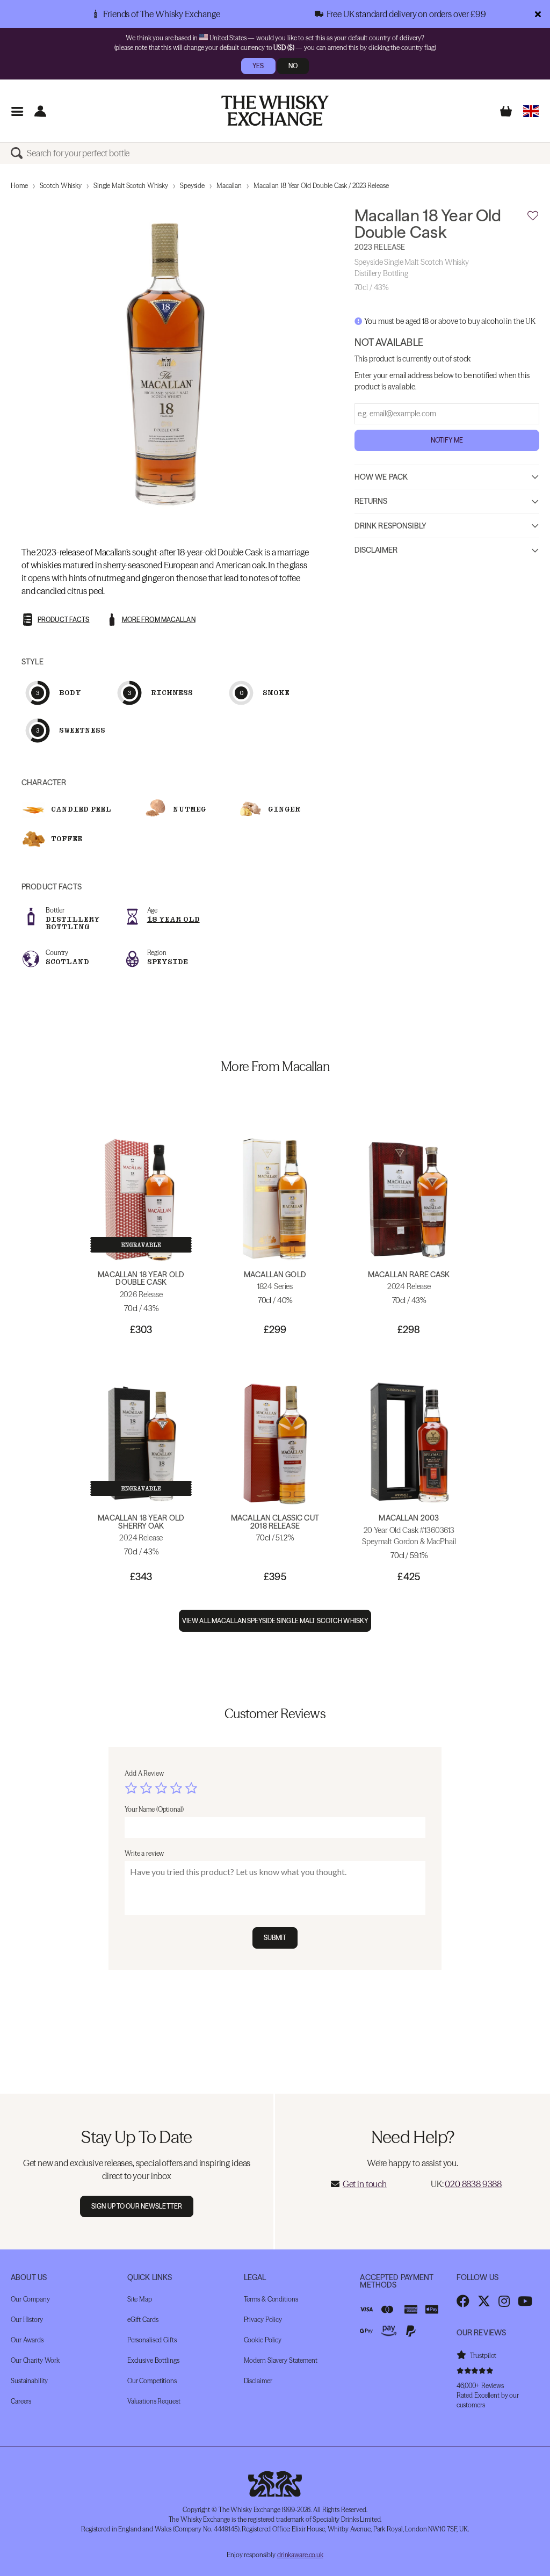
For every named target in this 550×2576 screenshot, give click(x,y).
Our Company (30, 2299)
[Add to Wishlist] (533, 216)
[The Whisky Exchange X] (484, 2301)
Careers (21, 2401)
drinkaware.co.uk (300, 2555)
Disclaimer (376, 550)
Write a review (144, 1853)
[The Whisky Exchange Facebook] (463, 2301)
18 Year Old (173, 919)
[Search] (19, 153)
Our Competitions (152, 2381)
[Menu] (17, 111)
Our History (27, 2320)
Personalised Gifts (152, 2340)
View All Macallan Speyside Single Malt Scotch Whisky (275, 1621)
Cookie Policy (263, 2340)
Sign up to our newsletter (137, 2206)
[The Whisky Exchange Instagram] (504, 2301)
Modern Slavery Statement (281, 2360)
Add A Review (144, 1773)
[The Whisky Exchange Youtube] (525, 2301)
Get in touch (365, 2184)
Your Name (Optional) (154, 1809)
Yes (258, 66)
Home (19, 186)
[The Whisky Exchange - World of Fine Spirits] (275, 111)
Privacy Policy (263, 2320)
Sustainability (29, 2381)
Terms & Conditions (271, 2299)
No (293, 66)
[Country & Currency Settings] (531, 111)
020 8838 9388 (473, 2184)
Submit (275, 1938)
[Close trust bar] (538, 14)
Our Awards (27, 2340)
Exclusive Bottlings (153, 2360)
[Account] (40, 111)
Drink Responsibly (390, 526)
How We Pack (381, 477)
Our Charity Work (35, 2360)
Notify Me (447, 440)
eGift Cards (143, 2320)
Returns (371, 501)
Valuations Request (154, 2401)
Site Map (140, 2299)
